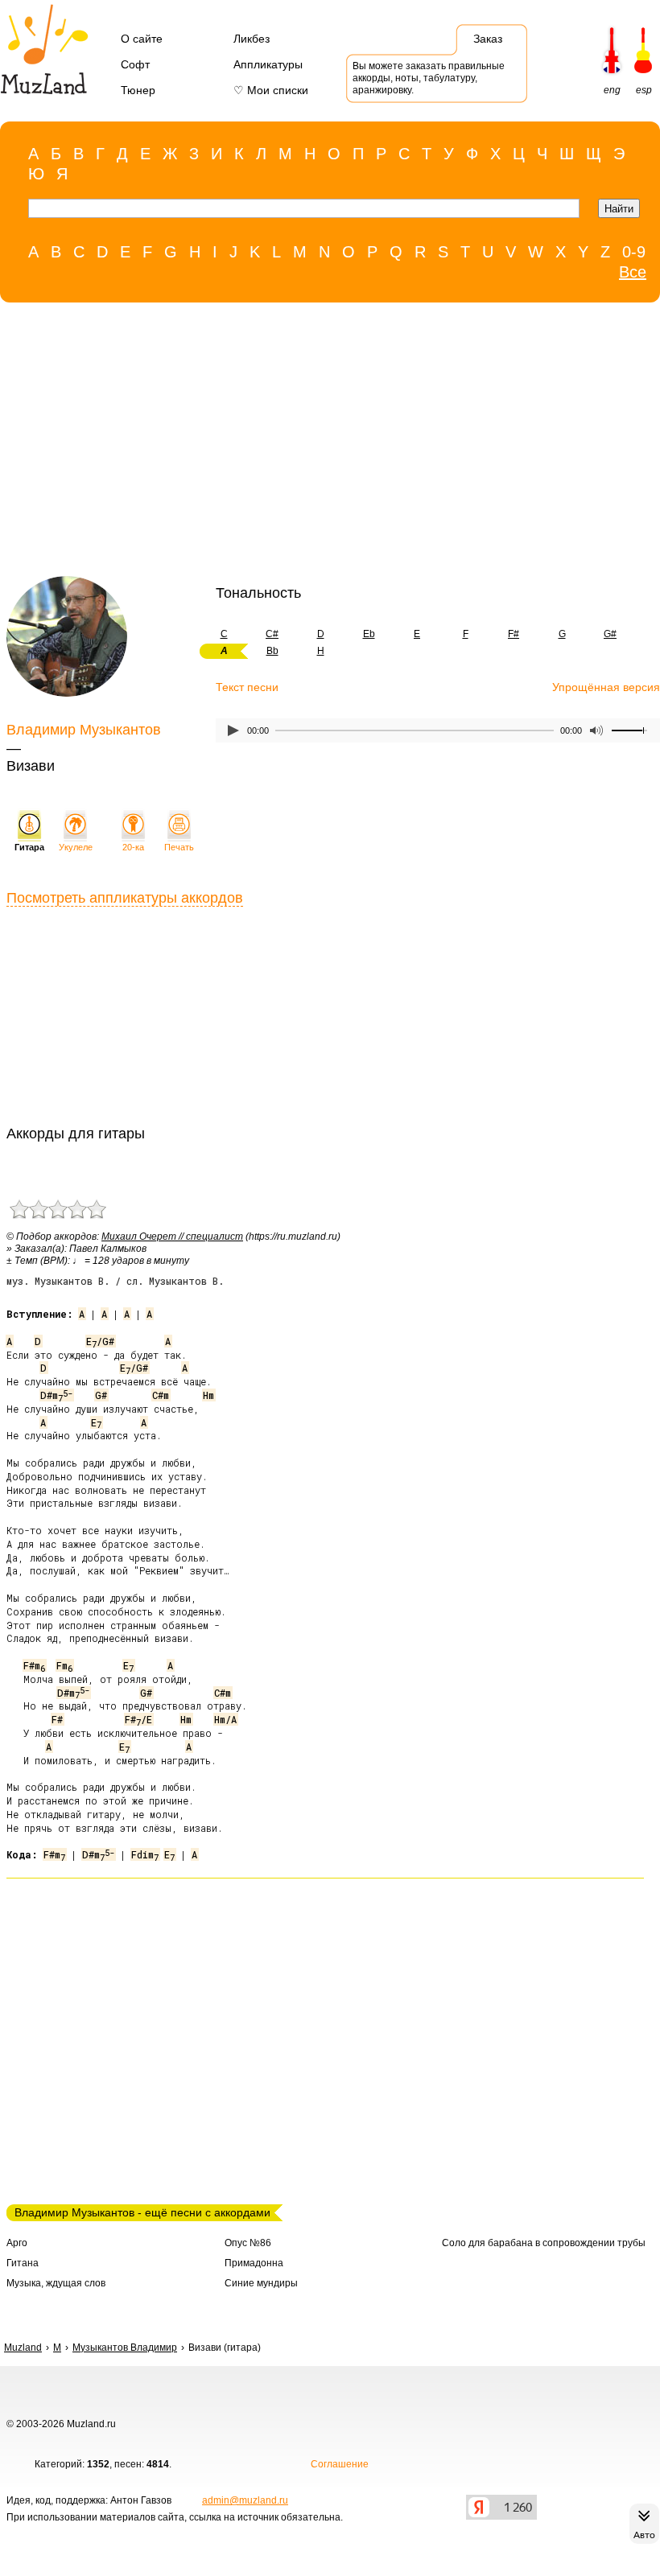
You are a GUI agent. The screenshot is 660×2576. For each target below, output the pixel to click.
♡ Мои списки (271, 90)
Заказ (488, 39)
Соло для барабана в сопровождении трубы (544, 2243)
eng (612, 90)
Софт (135, 64)
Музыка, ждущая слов (56, 2283)
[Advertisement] (322, 443)
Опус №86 (248, 2243)
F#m (34, 1665)
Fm (64, 1665)
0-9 (634, 252)
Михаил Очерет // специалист (172, 1237)
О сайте (142, 39)
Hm (208, 1395)
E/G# (100, 1341)
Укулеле (76, 847)
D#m (56, 1395)
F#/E (138, 1719)
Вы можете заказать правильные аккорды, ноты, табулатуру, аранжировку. (429, 78)
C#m (161, 1395)
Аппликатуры (268, 64)
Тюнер (138, 90)
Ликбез (252, 39)
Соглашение (340, 2464)
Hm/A (225, 1719)
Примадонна (254, 2263)
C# (272, 634)
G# (610, 634)
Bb (272, 651)
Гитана (23, 2263)
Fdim (145, 1854)
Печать (179, 847)
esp (644, 90)
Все (633, 272)
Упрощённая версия (606, 687)
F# (514, 634)
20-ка (133, 847)
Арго (17, 2243)
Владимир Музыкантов (84, 730)
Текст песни (247, 687)
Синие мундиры (261, 2283)
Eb (369, 634)
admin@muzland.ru (245, 2500)
